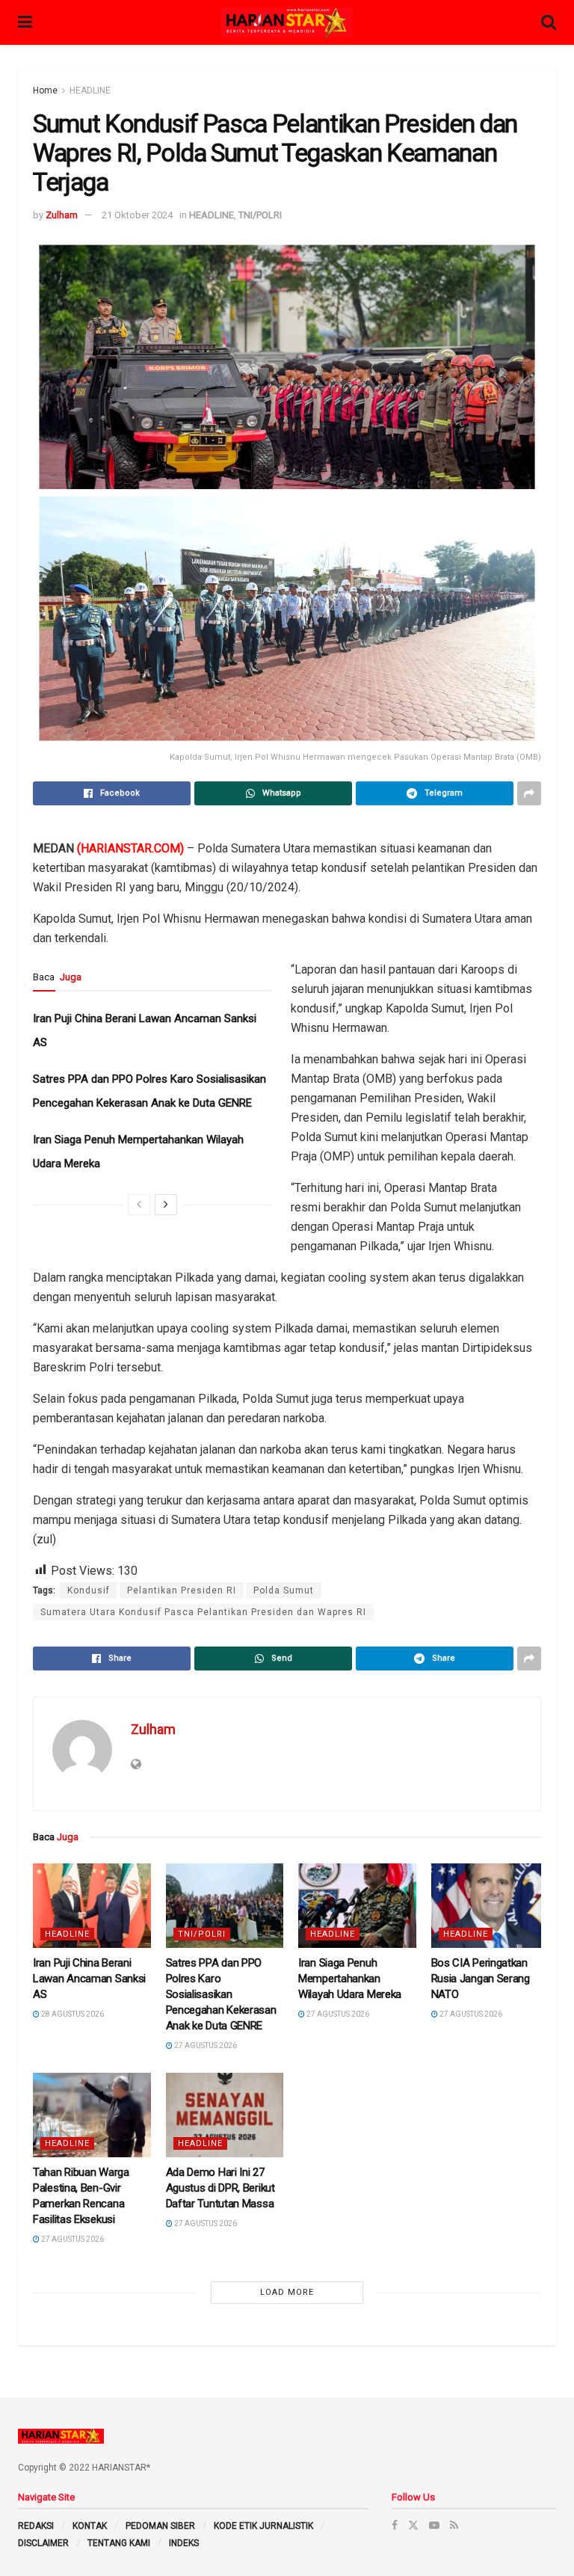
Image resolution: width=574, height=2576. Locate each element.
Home (45, 90)
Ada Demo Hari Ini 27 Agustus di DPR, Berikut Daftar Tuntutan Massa (221, 2188)
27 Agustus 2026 (205, 2045)
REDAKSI (36, 2526)
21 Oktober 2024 (137, 215)
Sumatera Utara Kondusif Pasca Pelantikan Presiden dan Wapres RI (203, 1612)
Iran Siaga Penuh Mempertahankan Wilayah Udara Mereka (350, 1979)
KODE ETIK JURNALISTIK (263, 2526)
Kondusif (89, 1590)
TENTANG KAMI (119, 2543)
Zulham (62, 215)
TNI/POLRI (260, 215)
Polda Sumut (284, 1590)
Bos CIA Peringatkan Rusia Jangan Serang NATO (481, 1979)
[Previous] (139, 1205)
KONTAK (90, 2526)
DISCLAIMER (43, 2543)
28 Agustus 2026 (72, 2014)
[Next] (166, 1205)
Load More (287, 2292)
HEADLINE (90, 90)
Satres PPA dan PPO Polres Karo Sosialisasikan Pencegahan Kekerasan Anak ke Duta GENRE (221, 1994)
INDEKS (184, 2543)
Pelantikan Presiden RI (182, 1590)
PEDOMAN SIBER (160, 2526)
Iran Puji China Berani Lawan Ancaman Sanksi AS (89, 1979)
